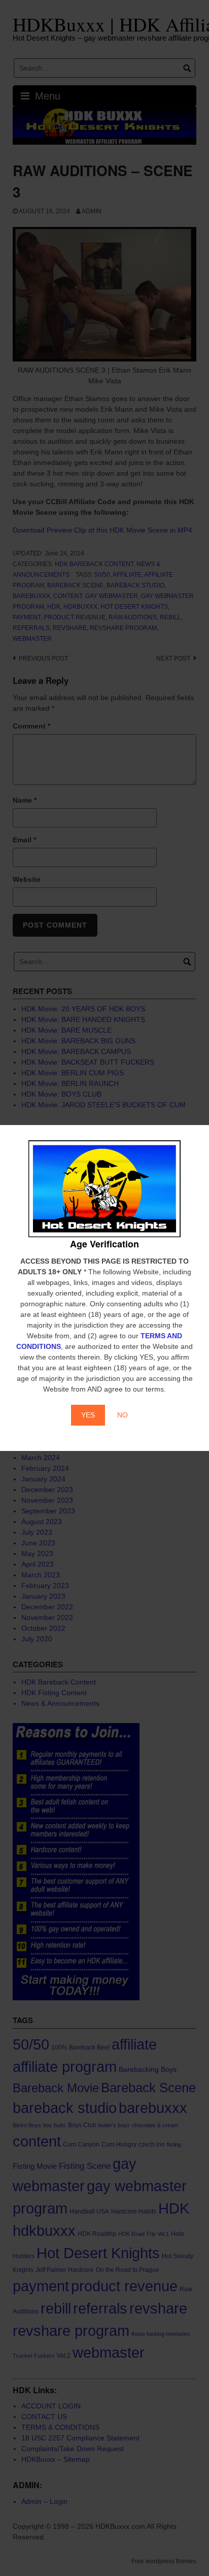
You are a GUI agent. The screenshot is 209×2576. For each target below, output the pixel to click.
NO (123, 1415)
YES (88, 1415)
